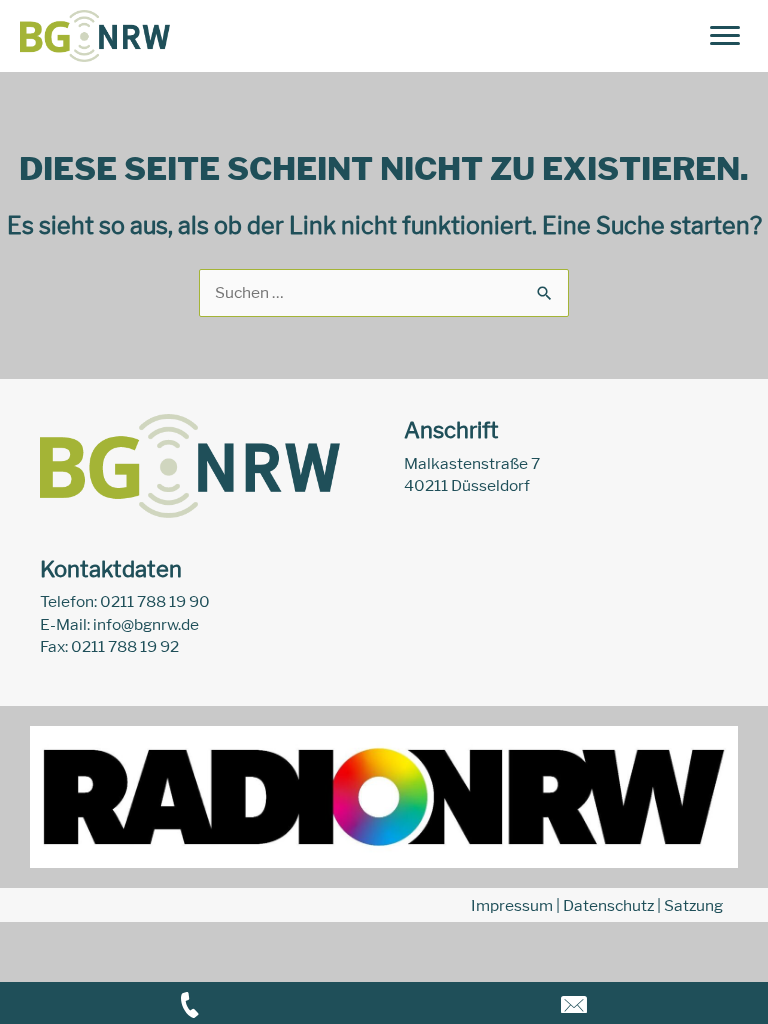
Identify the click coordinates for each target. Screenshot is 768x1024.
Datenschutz (608, 905)
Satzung (693, 905)
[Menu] (725, 36)
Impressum (512, 905)
